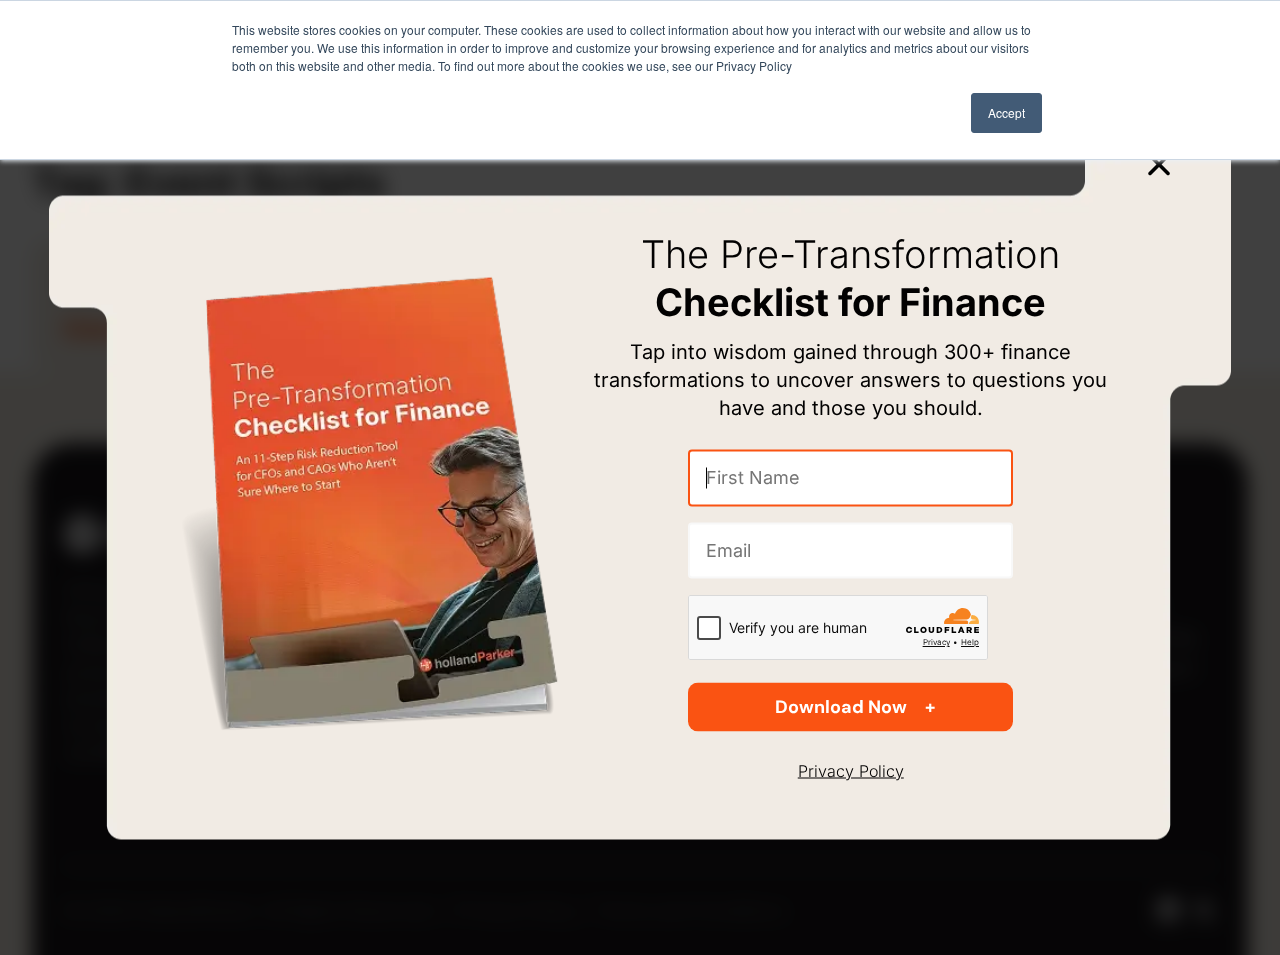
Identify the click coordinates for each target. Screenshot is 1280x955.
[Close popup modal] (1159, 164)
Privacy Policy (851, 771)
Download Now (841, 707)
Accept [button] (1006, 112)
